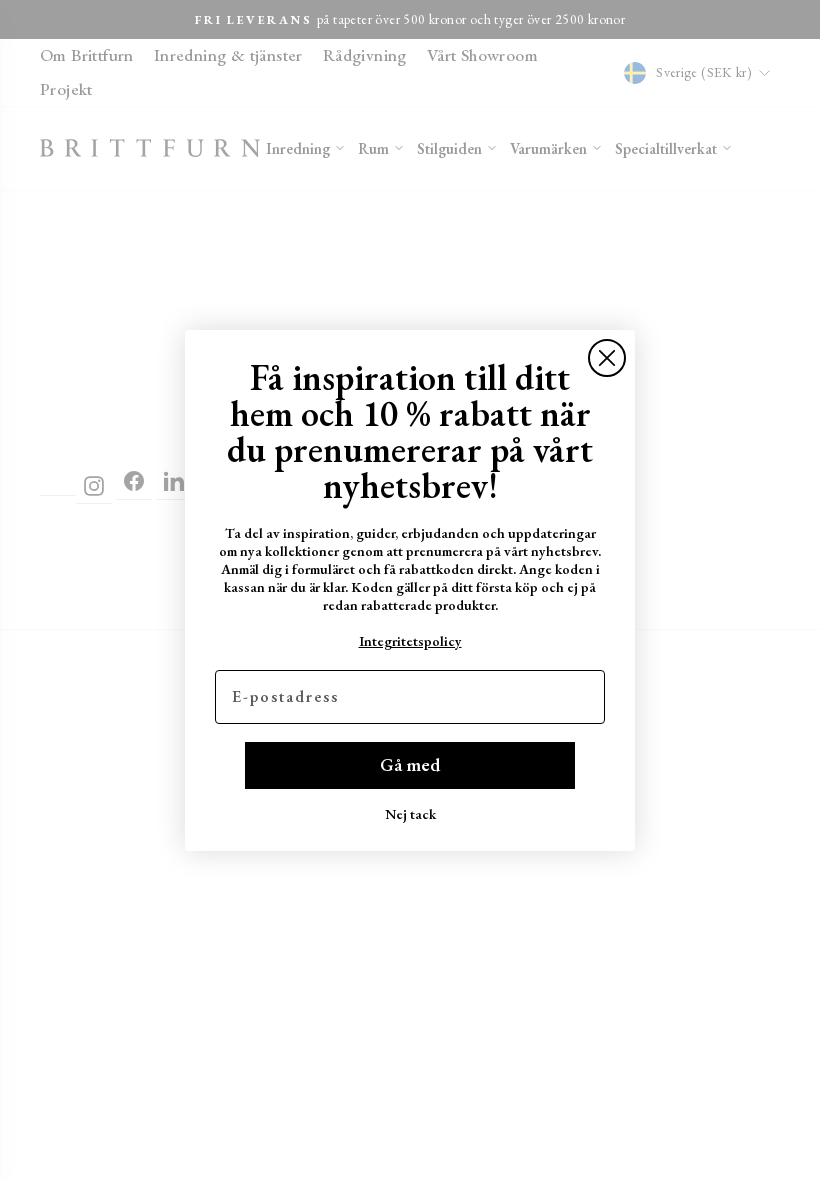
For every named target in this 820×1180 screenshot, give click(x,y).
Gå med (410, 764)
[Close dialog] (607, 358)
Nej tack (410, 814)
